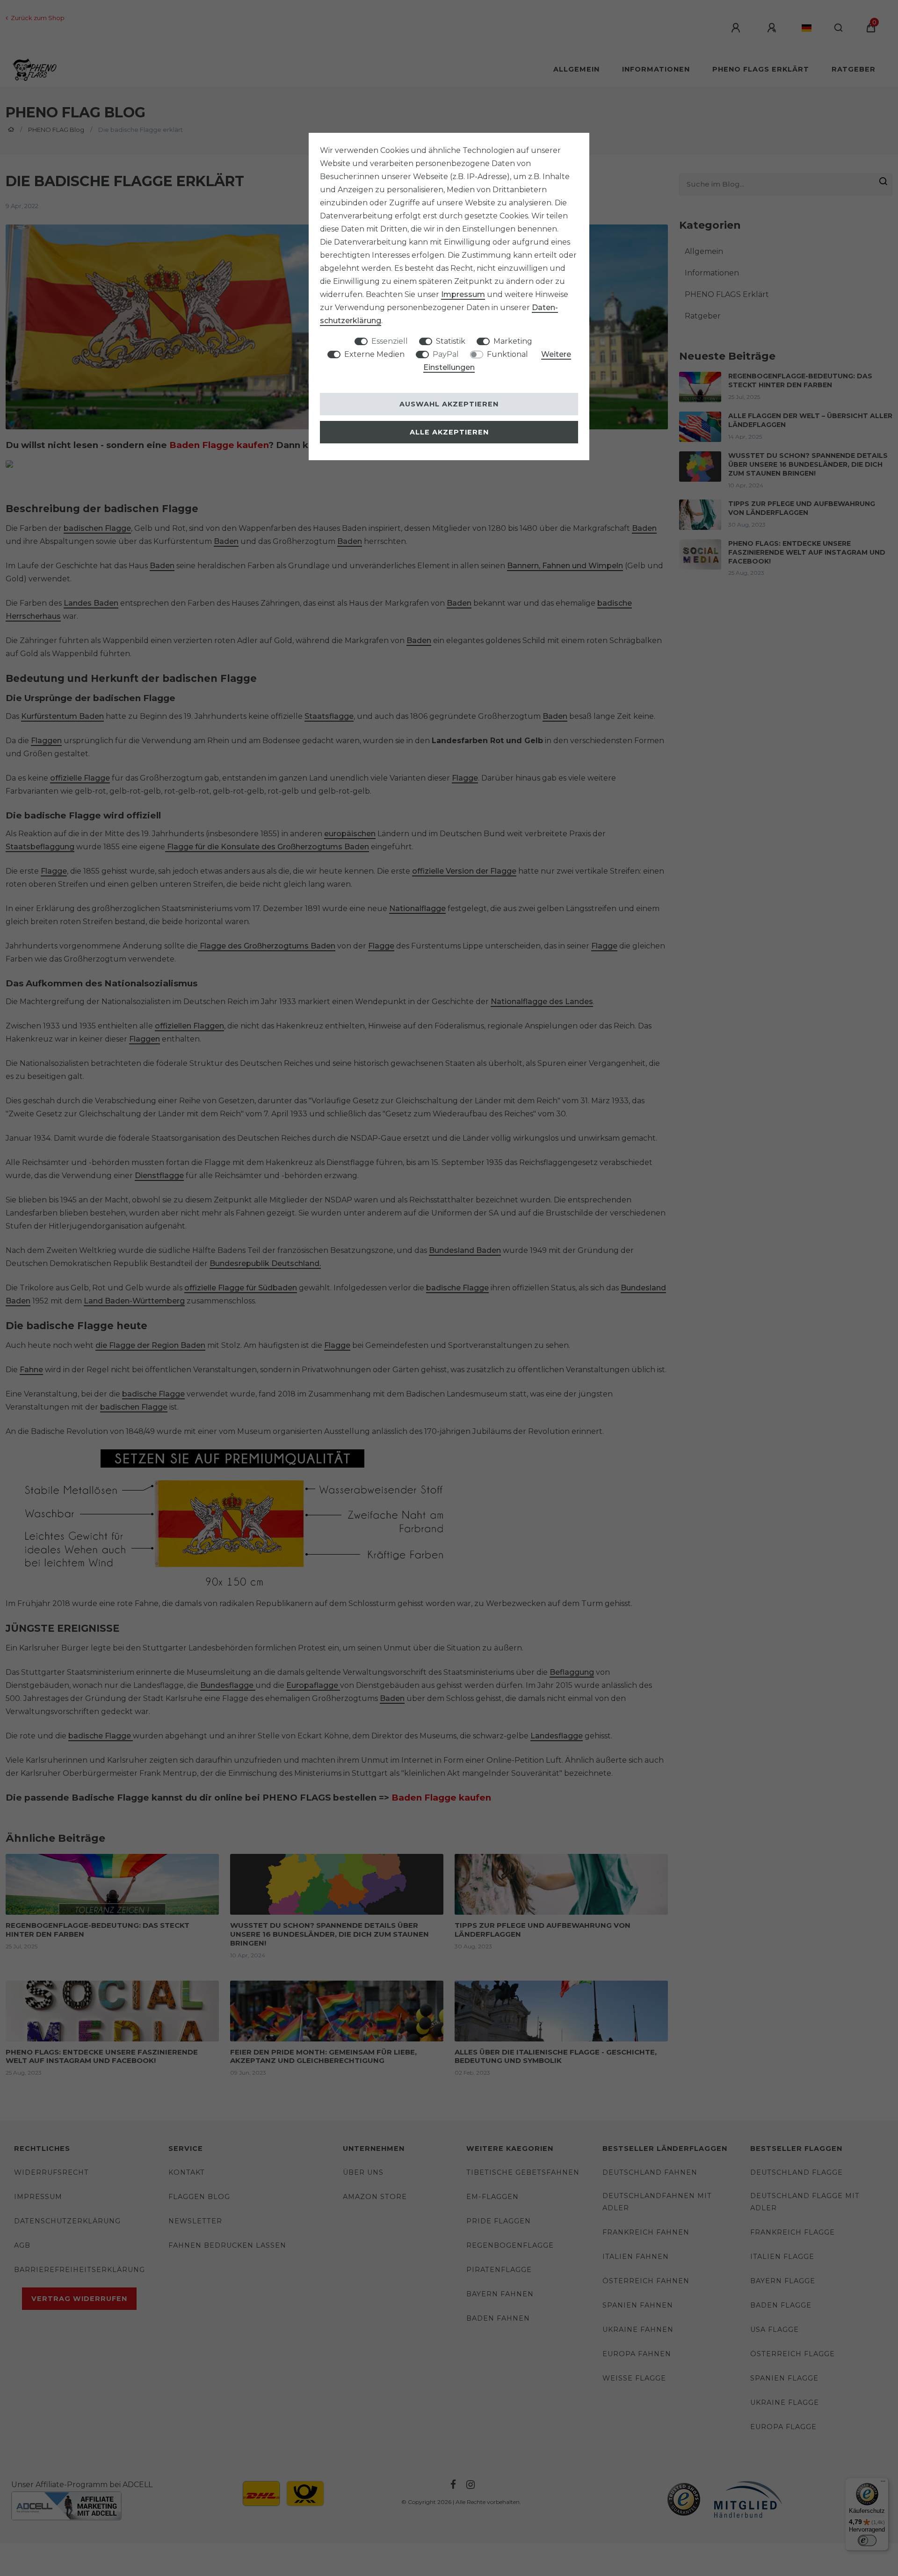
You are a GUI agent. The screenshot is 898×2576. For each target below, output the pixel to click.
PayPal (446, 354)
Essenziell (390, 341)
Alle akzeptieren (449, 432)
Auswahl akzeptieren (449, 404)
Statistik (451, 341)
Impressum (463, 294)
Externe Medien (374, 354)
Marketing (513, 341)
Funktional (507, 354)
